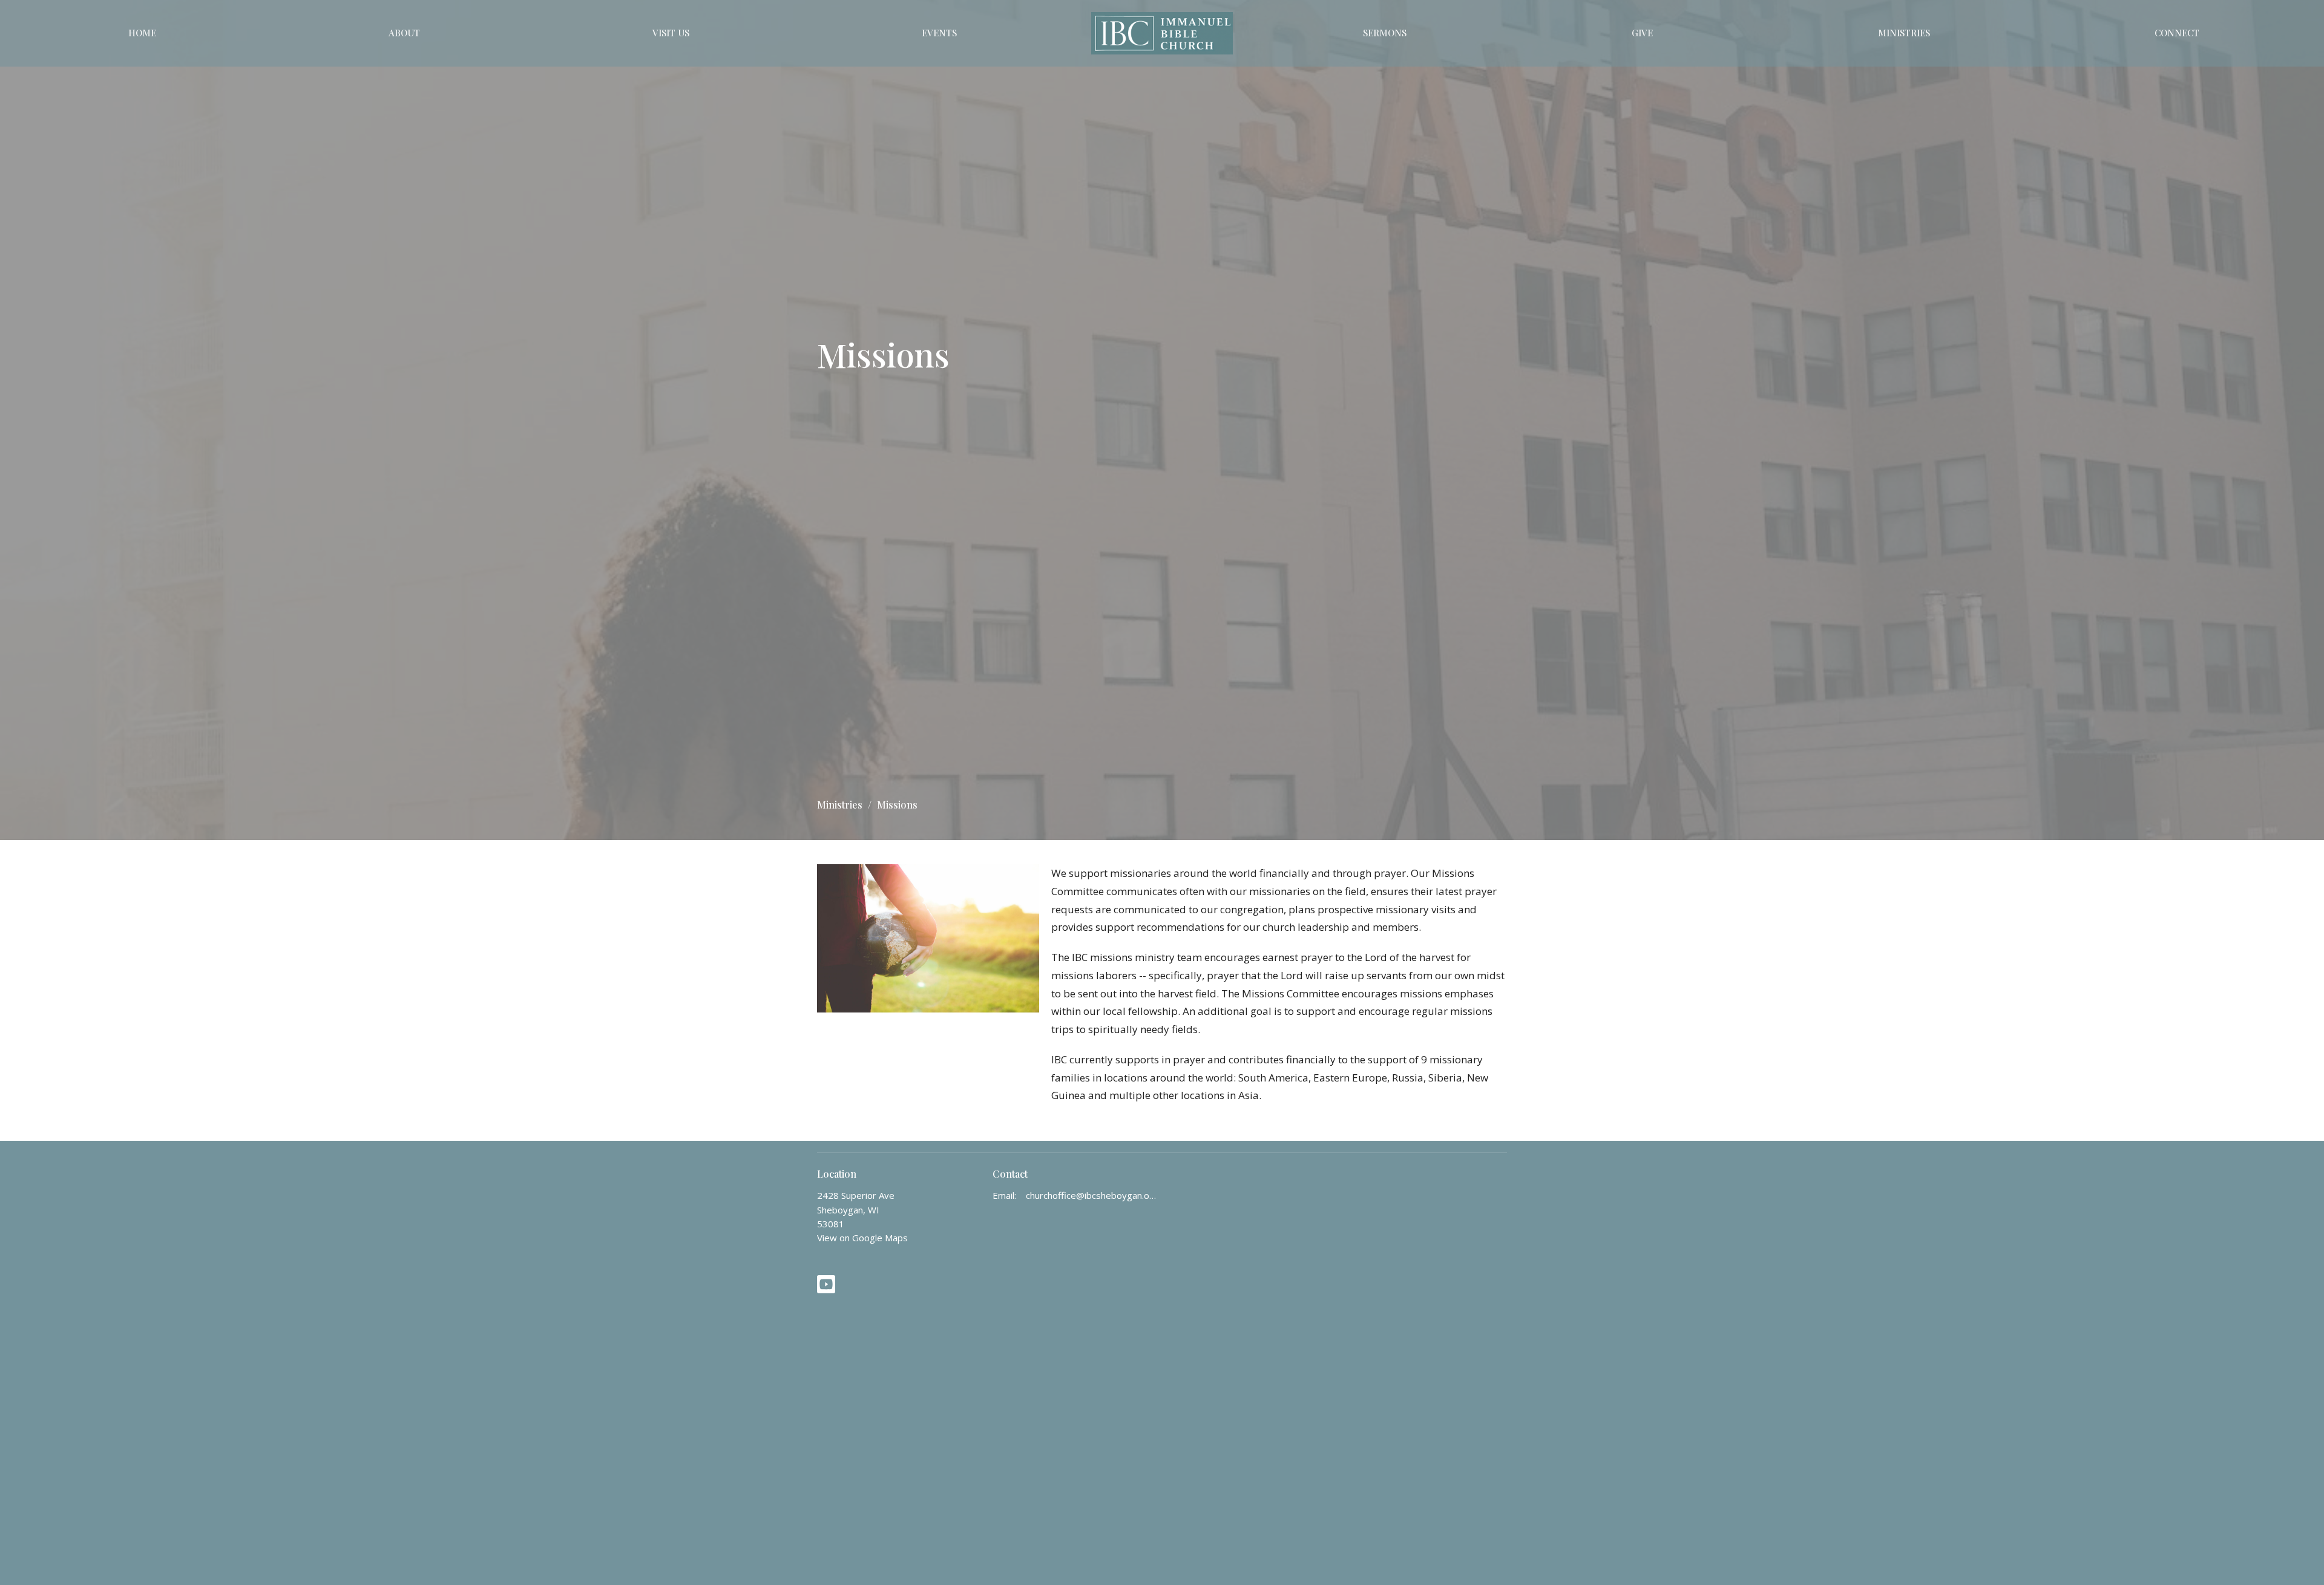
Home (142, 33)
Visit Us (671, 33)
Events (939, 33)
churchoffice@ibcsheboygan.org (1091, 1195)
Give (1642, 33)
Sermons (1385, 33)
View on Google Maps (862, 1238)
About (404, 33)
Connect (2177, 33)
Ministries (1904, 33)
